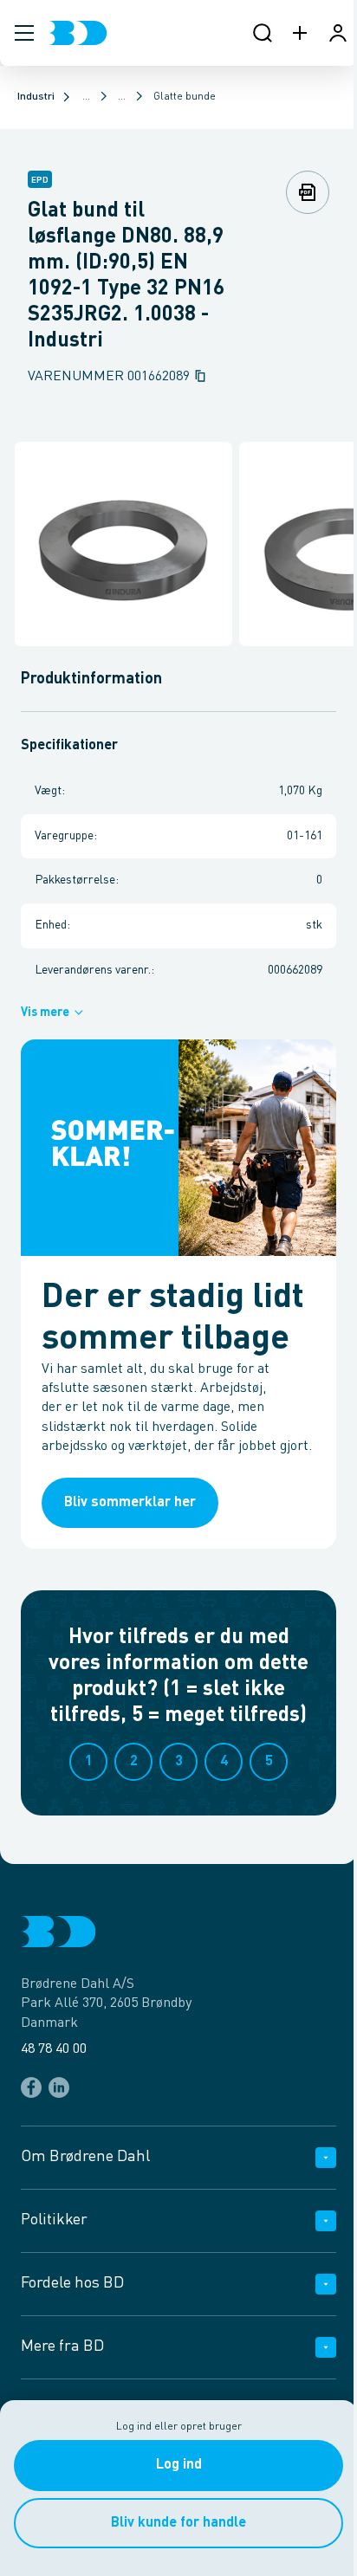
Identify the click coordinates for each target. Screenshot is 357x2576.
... (86, 97)
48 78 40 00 (54, 2049)
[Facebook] (31, 2087)
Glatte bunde (185, 97)
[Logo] (78, 33)
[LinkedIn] (59, 2087)
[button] (24, 33)
